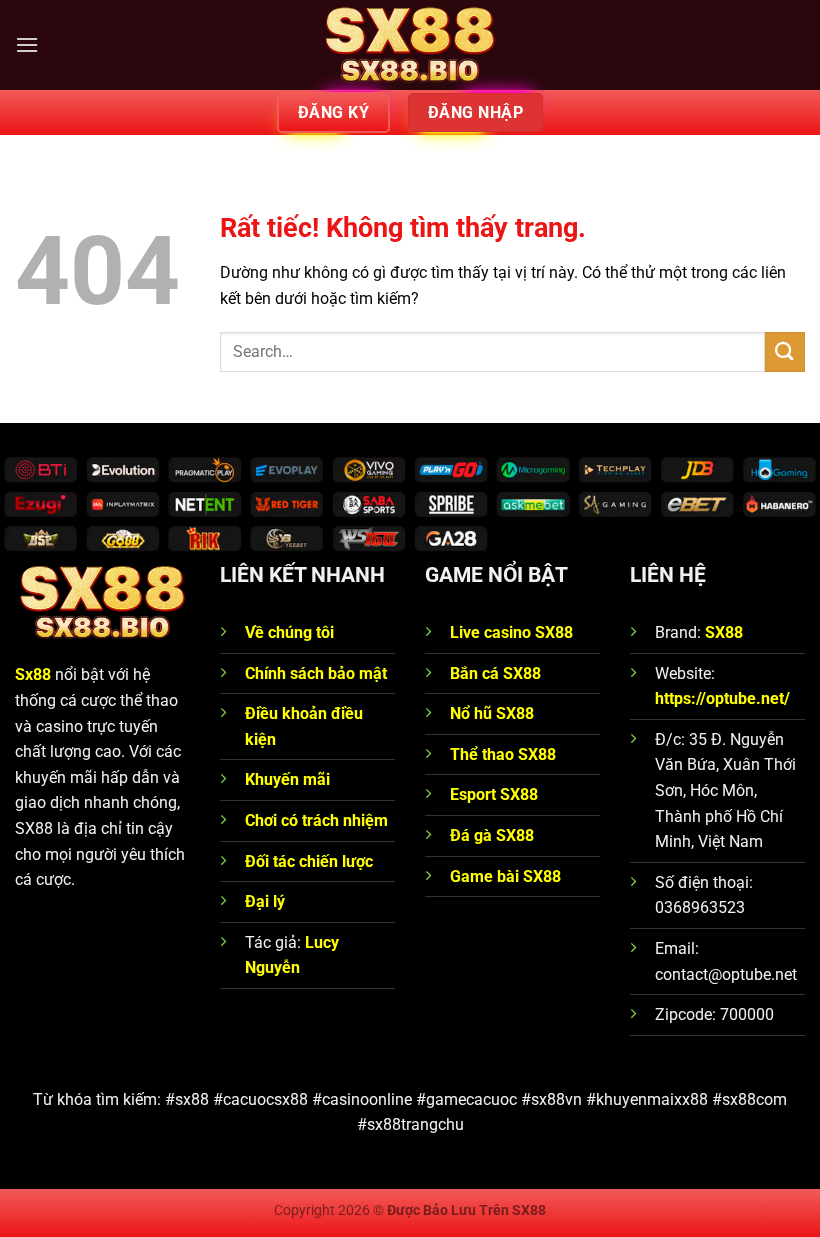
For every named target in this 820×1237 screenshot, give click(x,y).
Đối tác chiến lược (309, 861)
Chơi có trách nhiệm (316, 820)
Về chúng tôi (291, 632)
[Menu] (27, 44)
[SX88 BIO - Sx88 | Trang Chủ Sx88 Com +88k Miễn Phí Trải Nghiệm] (410, 45)
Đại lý (265, 901)
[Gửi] (785, 351)
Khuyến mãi (287, 779)
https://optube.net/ (722, 698)
